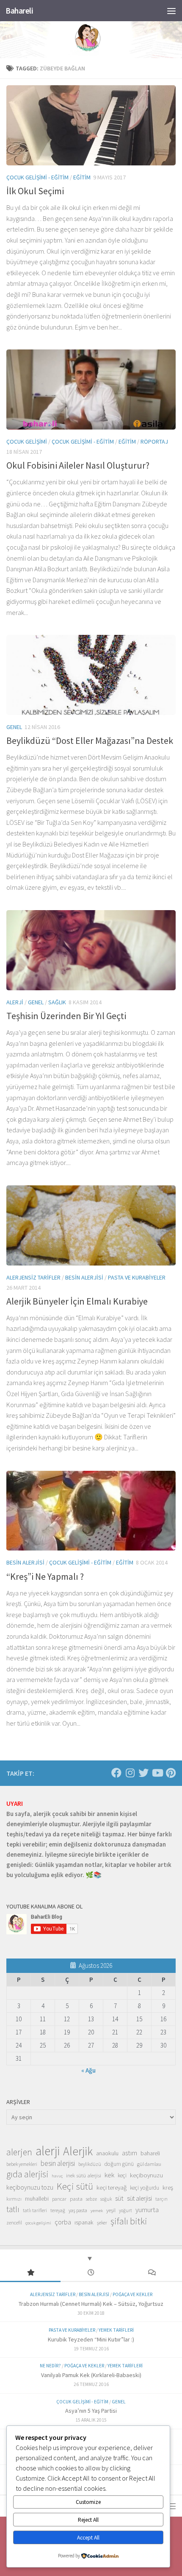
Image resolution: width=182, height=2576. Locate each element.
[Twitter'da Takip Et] (143, 1773)
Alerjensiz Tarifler (33, 1277)
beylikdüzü (90, 2164)
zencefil (14, 2223)
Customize (88, 2502)
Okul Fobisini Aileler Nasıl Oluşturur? (78, 465)
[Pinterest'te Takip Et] (171, 1773)
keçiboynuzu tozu (30, 2187)
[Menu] (171, 11)
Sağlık (57, 1002)
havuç (57, 2176)
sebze (91, 2199)
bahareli (150, 2153)
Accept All (88, 2538)
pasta (76, 2199)
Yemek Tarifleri (116, 2330)
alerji (48, 2151)
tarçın (161, 2199)
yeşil (111, 2210)
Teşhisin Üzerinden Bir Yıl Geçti (66, 1016)
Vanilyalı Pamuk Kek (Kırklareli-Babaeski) (91, 2375)
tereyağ (58, 2210)
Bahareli (19, 11)
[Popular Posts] (30, 2273)
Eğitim (82, 177)
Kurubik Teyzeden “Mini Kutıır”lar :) (91, 2339)
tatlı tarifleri (35, 2210)
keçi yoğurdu (145, 2188)
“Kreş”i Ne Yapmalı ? (45, 1576)
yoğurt (125, 2210)
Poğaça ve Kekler (132, 2294)
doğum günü (119, 2164)
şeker (102, 2223)
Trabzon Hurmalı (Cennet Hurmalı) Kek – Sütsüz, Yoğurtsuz (91, 2304)
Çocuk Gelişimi (27, 441)
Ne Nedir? (50, 2366)
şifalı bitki (129, 2221)
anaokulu (107, 2153)
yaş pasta (78, 2210)
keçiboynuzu (146, 2175)
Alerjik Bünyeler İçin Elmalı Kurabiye (77, 1301)
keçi (122, 2175)
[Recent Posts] (91, 2273)
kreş (168, 2187)
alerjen (19, 2152)
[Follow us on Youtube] (157, 1773)
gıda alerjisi (27, 2174)
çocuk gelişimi (38, 2223)
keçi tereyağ (112, 2187)
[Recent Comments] (152, 2273)
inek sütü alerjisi (84, 2175)
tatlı (13, 2209)
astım (130, 2153)
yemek (97, 2211)
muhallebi (37, 2199)
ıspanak (84, 2222)
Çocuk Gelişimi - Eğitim (37, 177)
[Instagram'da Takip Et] (130, 1773)
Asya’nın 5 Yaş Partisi (91, 2411)
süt (119, 2198)
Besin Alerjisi (84, 1277)
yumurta (147, 2210)
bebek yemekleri (22, 2164)
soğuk (106, 2199)
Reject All (88, 2520)
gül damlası (149, 2164)
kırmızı (14, 2199)
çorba (63, 2222)
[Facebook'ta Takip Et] (116, 1773)
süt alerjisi (139, 2198)
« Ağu (88, 2070)
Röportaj (154, 441)
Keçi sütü (75, 2186)
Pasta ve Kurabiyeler (137, 1277)
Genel (14, 727)
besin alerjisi (58, 2163)
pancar (59, 2199)
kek (109, 2175)
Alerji (15, 1002)
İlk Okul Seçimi (35, 191)
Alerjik (78, 2151)
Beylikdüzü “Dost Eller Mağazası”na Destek (90, 740)
